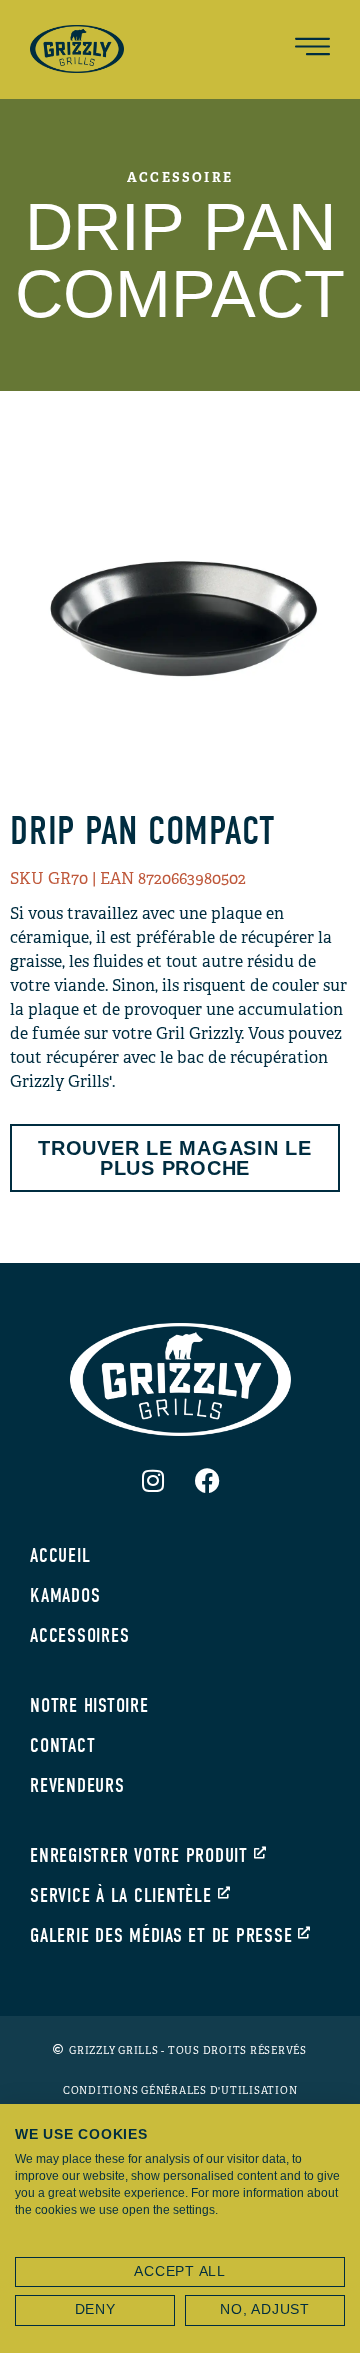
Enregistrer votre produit (139, 1855)
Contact (62, 1745)
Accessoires (79, 1635)
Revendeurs (77, 1785)
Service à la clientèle (121, 1895)
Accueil (60, 1555)
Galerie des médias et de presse (161, 1935)
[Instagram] (153, 1481)
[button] (312, 49)
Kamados (65, 1595)
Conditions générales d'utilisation (180, 2090)
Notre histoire (89, 1705)
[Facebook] (208, 1481)
